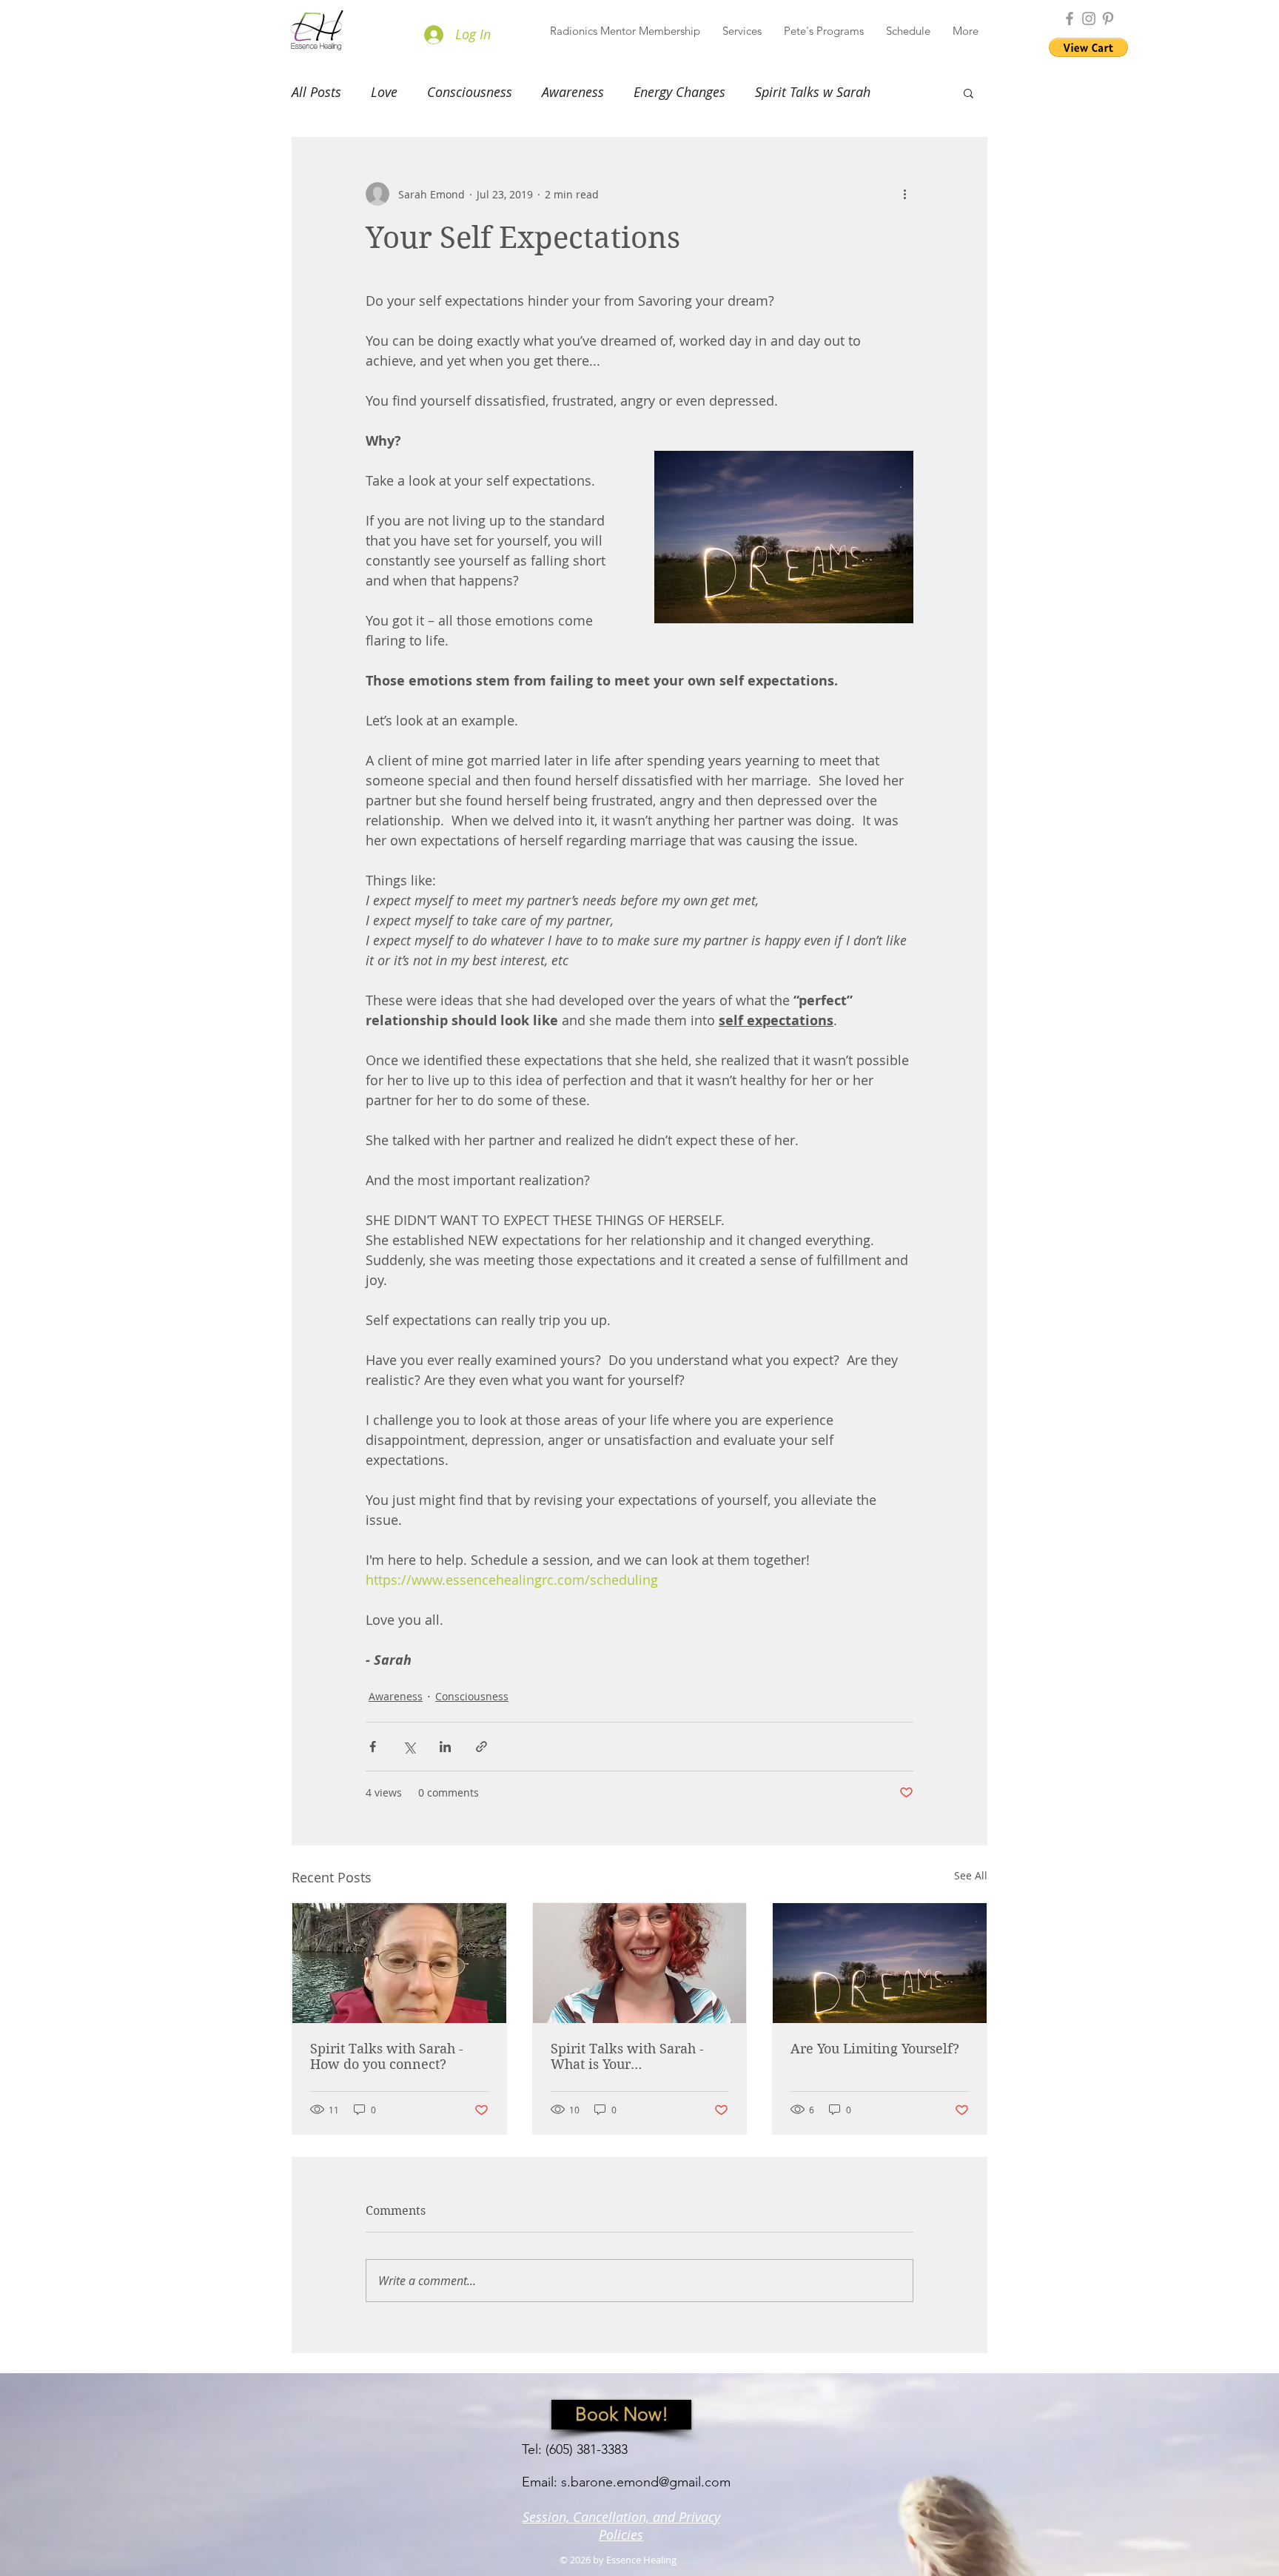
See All (971, 1875)
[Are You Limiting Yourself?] (880, 1963)
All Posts (316, 92)
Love (384, 92)
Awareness (573, 92)
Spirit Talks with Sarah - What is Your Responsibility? (627, 2056)
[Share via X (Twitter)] (409, 1747)
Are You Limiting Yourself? (875, 2049)
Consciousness (470, 92)
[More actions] (904, 194)
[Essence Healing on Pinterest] (1108, 19)
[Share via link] (481, 1747)
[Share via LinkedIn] (445, 1747)
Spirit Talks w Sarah (813, 92)
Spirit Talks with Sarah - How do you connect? (387, 2056)
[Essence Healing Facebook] (1070, 19)
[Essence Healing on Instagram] (1089, 19)
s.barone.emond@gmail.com (646, 2482)
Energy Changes (679, 92)
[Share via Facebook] (373, 1747)
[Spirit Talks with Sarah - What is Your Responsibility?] (640, 1963)
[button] (742, 31)
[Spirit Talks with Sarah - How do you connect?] (399, 1963)
